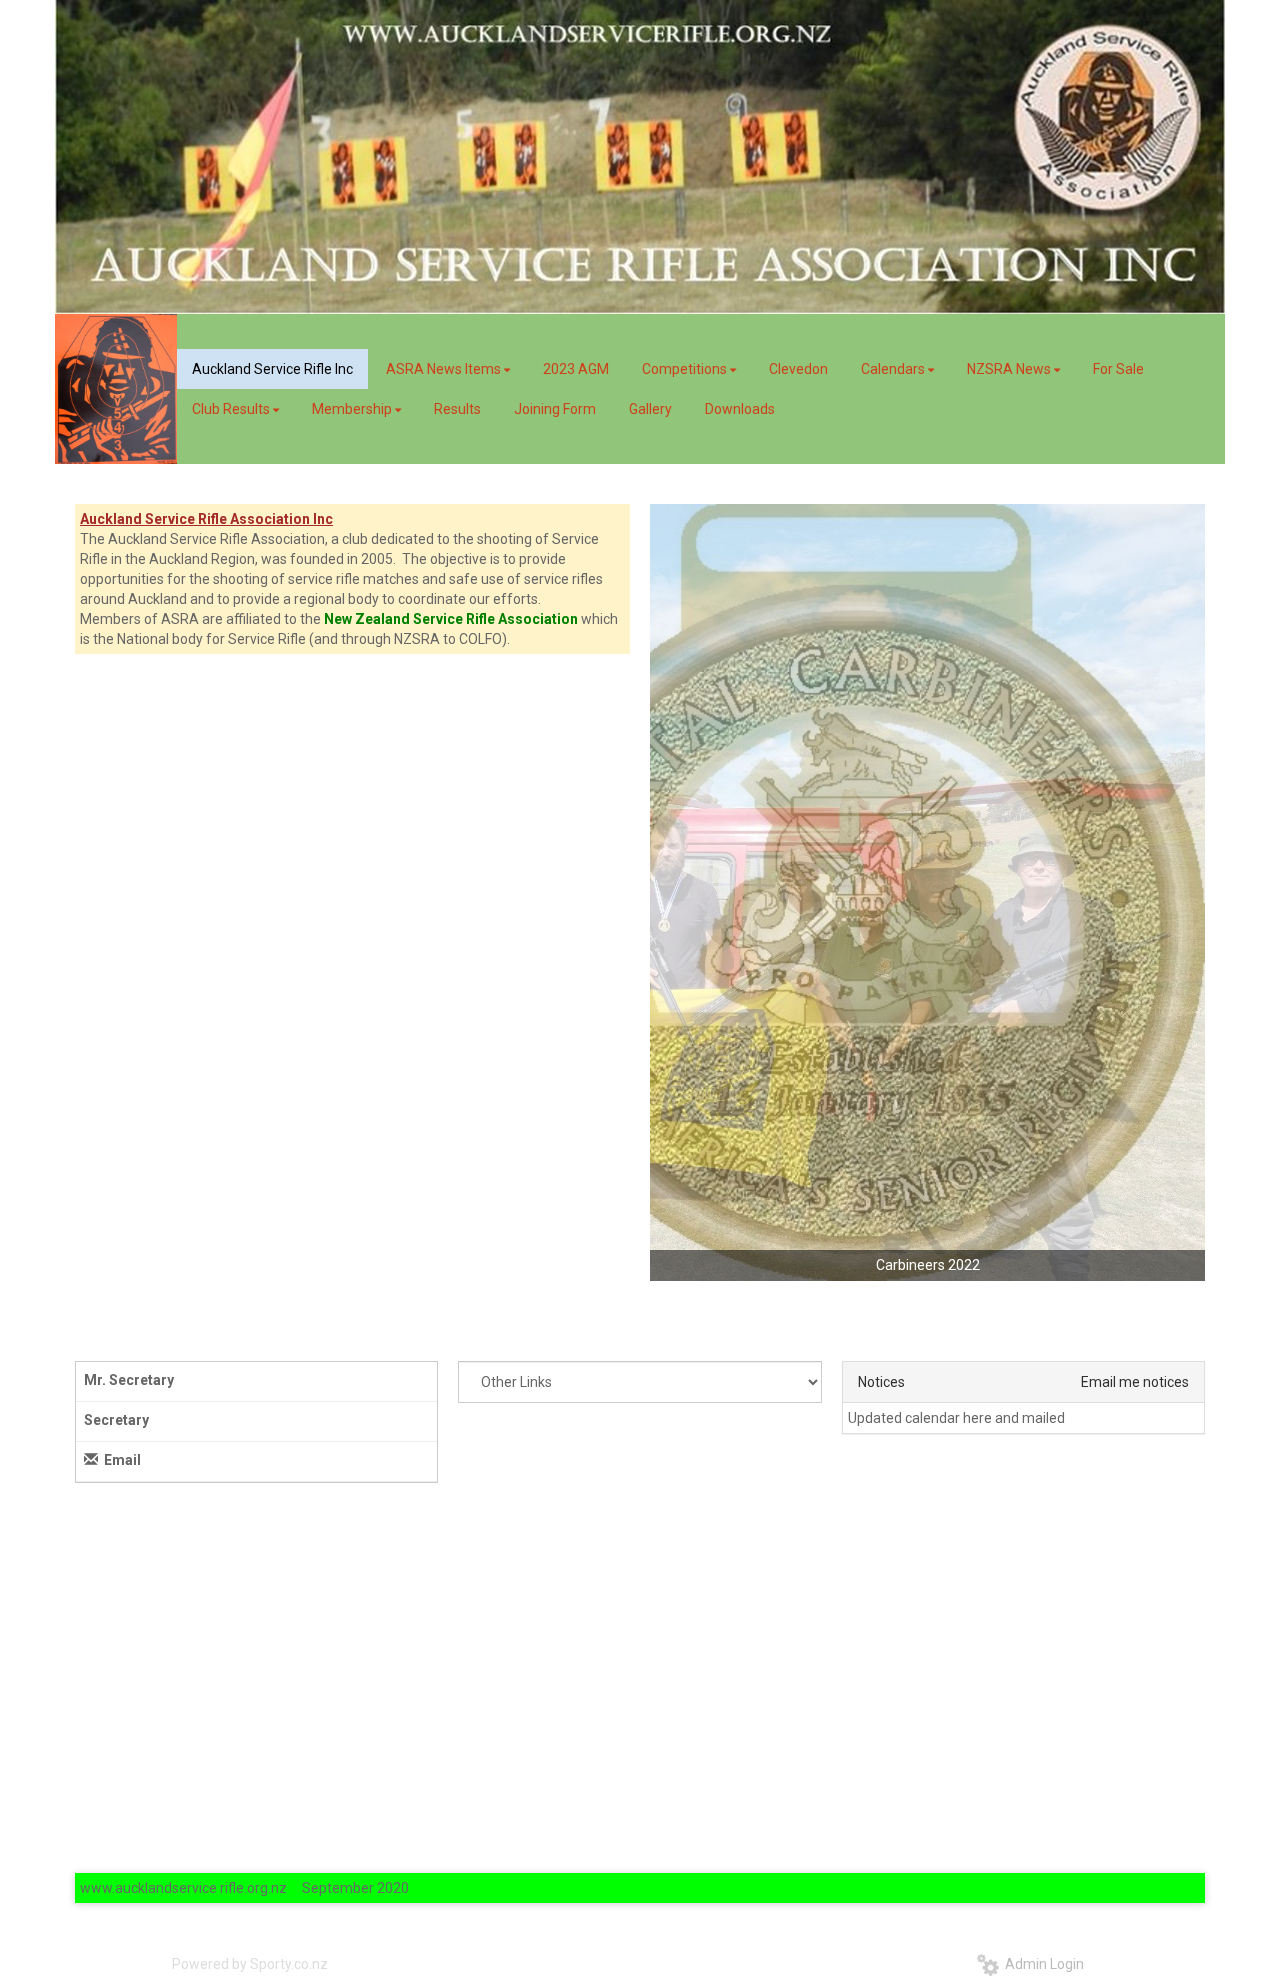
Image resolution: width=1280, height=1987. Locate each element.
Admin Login (1041, 1964)
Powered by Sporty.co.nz (250, 1964)
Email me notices (1135, 1382)
